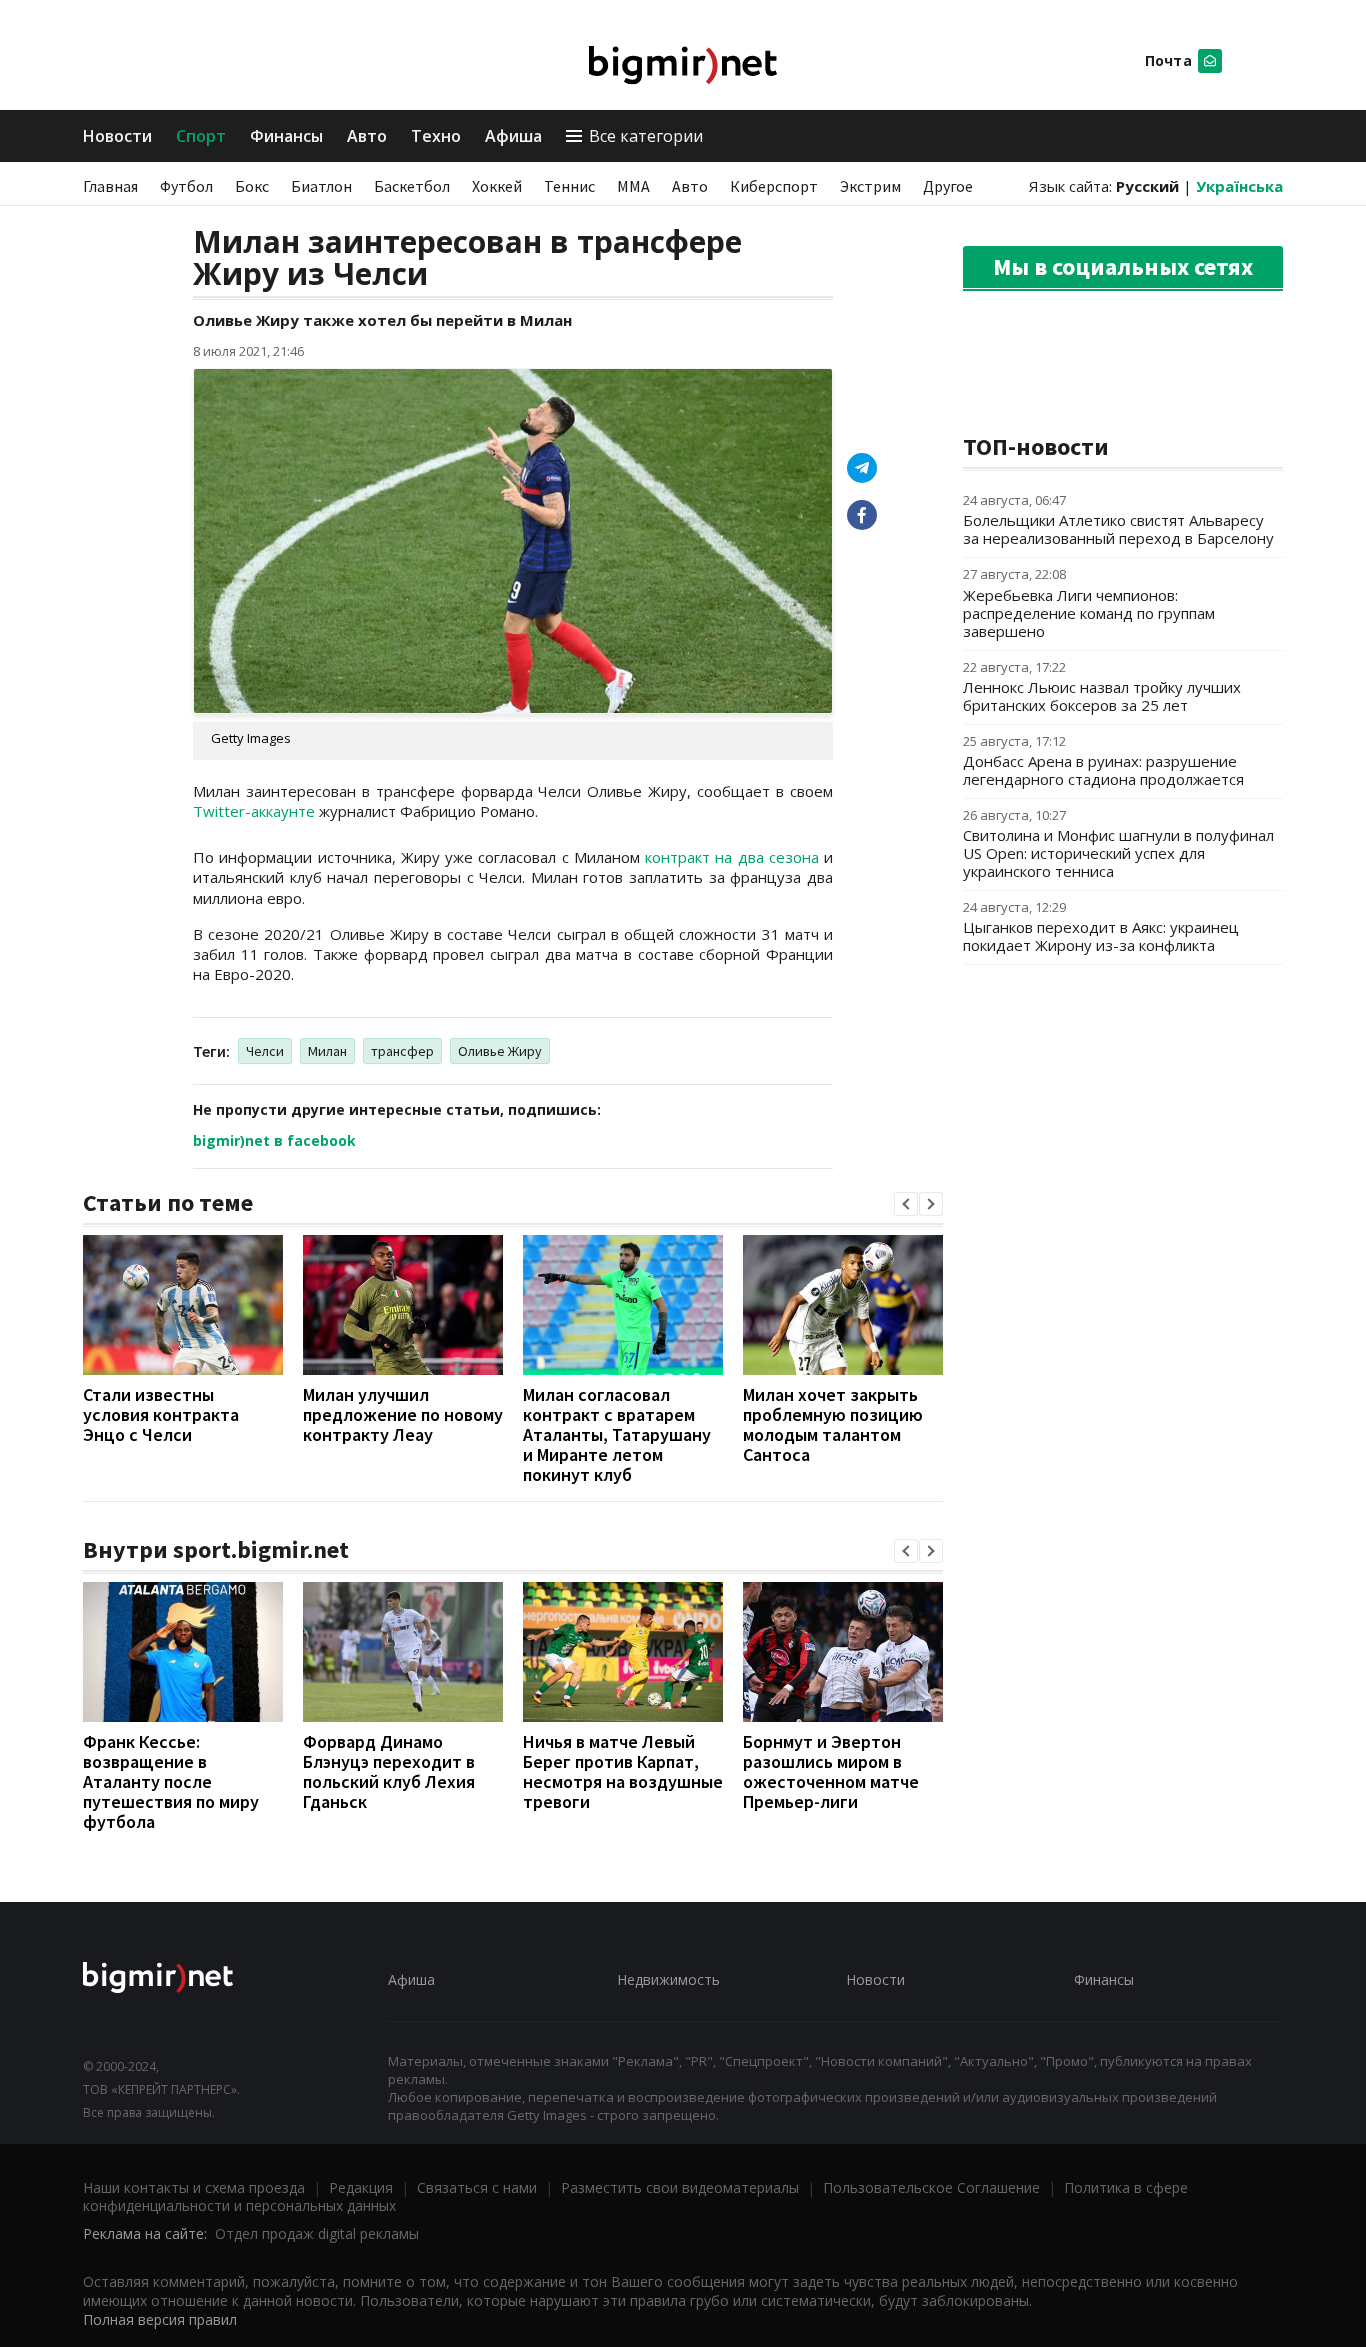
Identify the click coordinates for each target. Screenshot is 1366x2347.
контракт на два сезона (732, 857)
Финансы (286, 136)
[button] (906, 1204)
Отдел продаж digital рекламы (317, 2233)
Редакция (361, 2187)
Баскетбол (412, 186)
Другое (948, 186)
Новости (117, 136)
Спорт (201, 136)
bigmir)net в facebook (274, 1140)
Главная (110, 186)
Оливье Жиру (500, 1051)
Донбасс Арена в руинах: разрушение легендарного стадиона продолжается (1103, 770)
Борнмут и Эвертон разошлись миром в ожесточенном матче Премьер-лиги (831, 1771)
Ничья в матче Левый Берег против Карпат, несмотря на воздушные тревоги (623, 1771)
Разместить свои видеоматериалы (680, 2187)
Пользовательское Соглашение (931, 2187)
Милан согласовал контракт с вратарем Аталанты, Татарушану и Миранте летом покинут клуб (617, 1434)
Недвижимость (668, 1979)
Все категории (646, 136)
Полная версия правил (160, 2319)
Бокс (252, 186)
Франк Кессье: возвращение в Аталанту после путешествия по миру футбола (171, 1781)
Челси (265, 1051)
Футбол (186, 186)
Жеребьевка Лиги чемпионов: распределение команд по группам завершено (1089, 613)
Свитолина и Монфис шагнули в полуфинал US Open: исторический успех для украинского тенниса (1118, 853)
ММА (633, 186)
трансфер (402, 1051)
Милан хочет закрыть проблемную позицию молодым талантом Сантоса (833, 1424)
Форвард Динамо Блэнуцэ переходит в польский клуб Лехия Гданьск (389, 1771)
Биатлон (321, 186)
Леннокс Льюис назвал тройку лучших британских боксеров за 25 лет (1102, 696)
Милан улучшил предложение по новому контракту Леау (403, 1414)
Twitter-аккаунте (254, 811)
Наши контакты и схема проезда (194, 2187)
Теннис (569, 186)
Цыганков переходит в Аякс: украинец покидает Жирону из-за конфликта (1101, 936)
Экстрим (870, 186)
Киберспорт (774, 186)
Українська (1239, 186)
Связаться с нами (477, 2187)
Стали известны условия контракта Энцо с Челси (161, 1414)
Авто (367, 136)
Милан (327, 1051)
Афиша (513, 136)
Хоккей (497, 186)
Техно (436, 136)
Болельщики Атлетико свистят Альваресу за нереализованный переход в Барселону (1118, 529)
